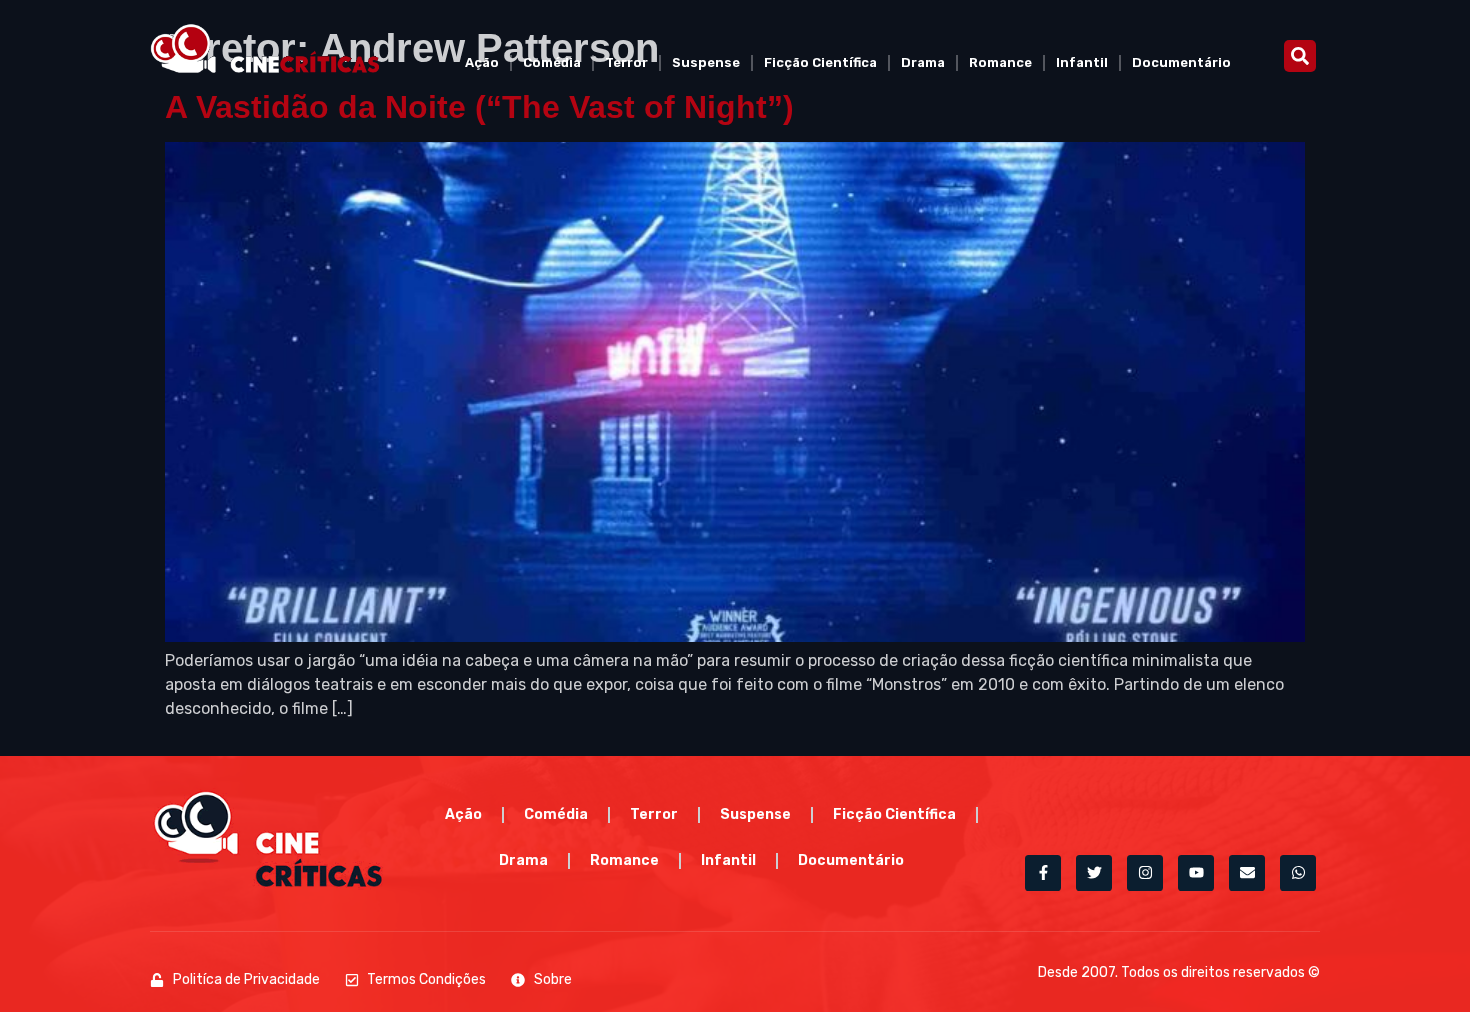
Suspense (706, 62)
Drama (923, 62)
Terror (626, 62)
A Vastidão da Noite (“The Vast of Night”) (479, 107)
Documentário (1181, 62)
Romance (1000, 62)
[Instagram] (1145, 873)
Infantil (1082, 62)
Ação (482, 62)
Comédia (552, 62)
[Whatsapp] (1298, 873)
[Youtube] (1196, 873)
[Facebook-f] (1043, 873)
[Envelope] (1247, 873)
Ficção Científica (820, 62)
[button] (1300, 56)
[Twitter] (1094, 873)
